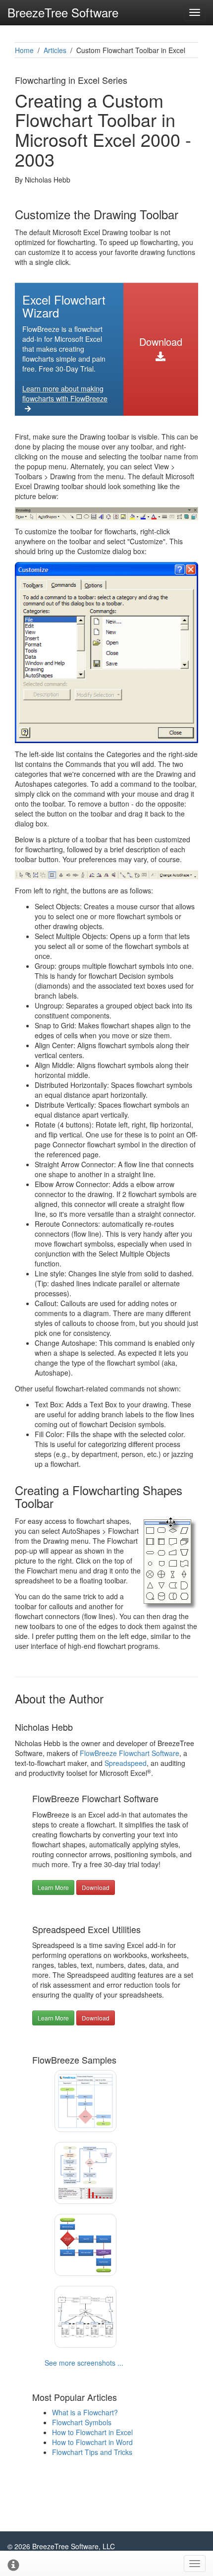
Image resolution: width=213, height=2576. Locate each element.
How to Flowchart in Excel (92, 2432)
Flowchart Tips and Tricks (92, 2452)
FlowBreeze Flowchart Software (130, 1753)
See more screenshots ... (84, 2363)
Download (161, 342)
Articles (55, 50)
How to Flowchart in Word (92, 2442)
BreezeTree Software (63, 12)
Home (24, 50)
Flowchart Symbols (82, 2422)
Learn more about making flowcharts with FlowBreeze (65, 393)
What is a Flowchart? (85, 2412)
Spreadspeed (126, 1763)
